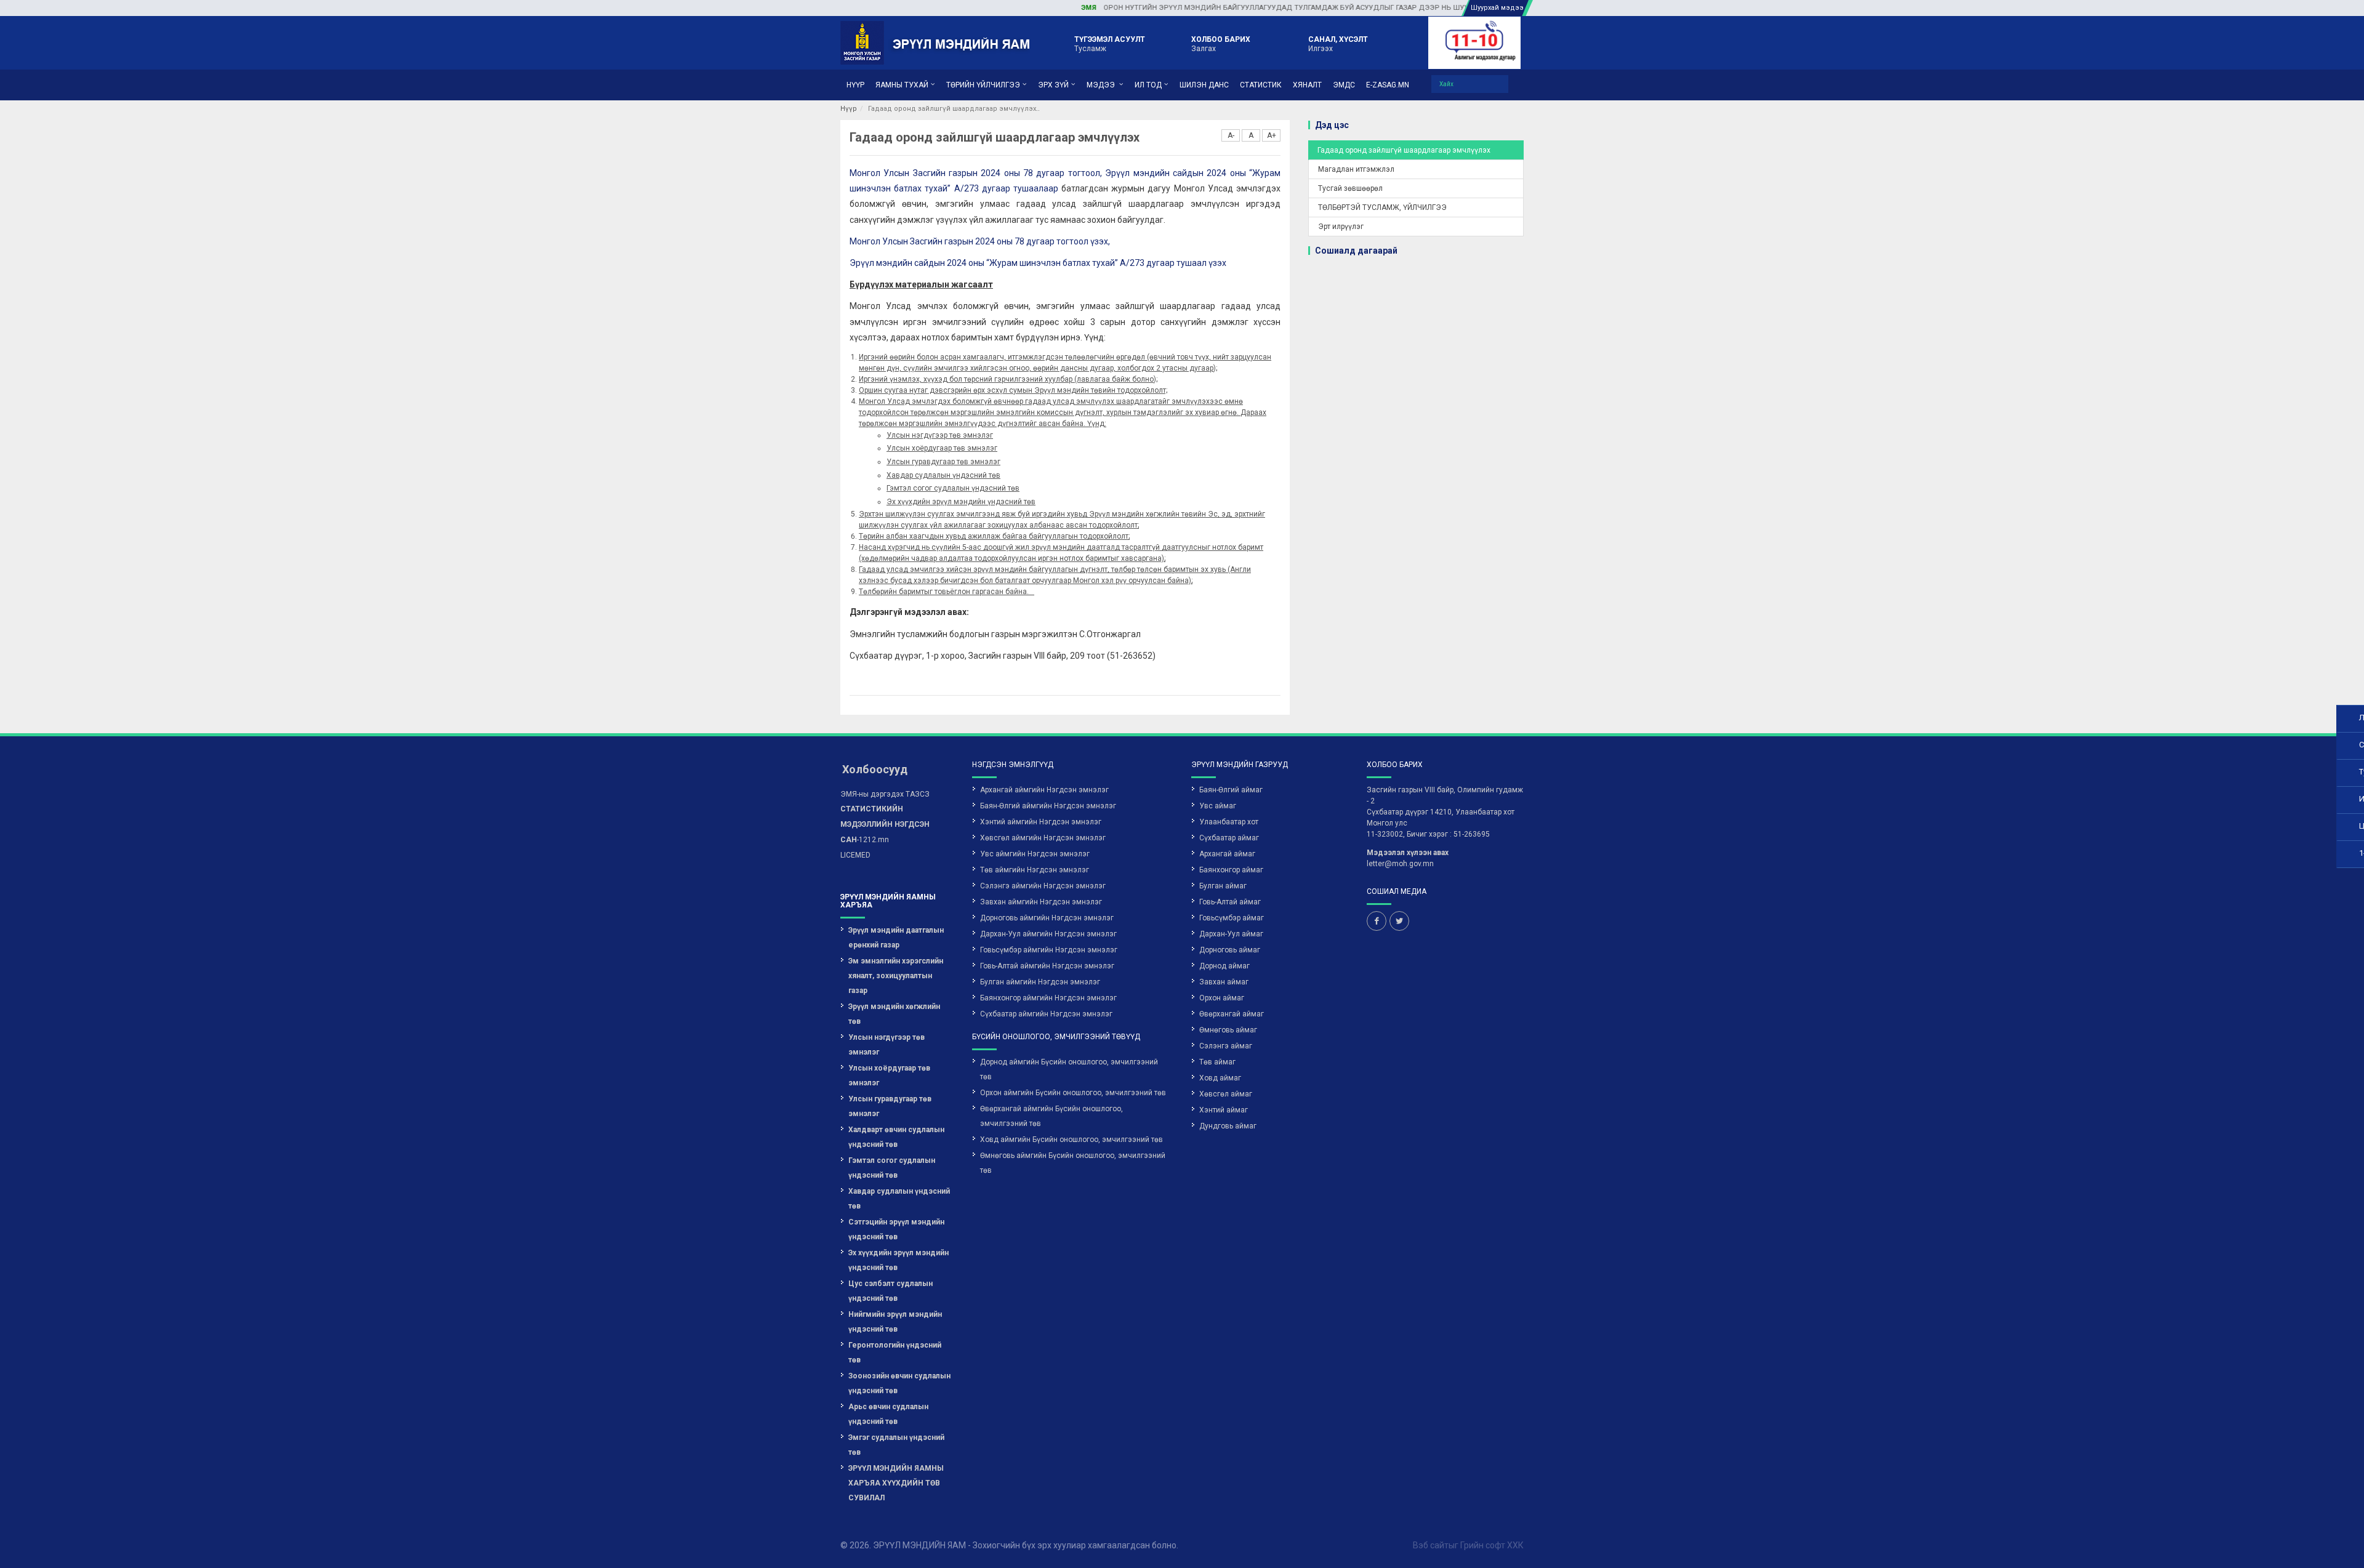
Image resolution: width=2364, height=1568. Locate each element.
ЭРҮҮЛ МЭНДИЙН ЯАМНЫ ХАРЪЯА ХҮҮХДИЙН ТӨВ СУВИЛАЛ (896, 1483)
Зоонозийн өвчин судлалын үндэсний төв (899, 1383)
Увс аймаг (1218, 806)
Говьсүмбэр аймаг (1232, 918)
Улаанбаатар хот (1229, 822)
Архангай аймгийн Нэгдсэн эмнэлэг (1044, 790)
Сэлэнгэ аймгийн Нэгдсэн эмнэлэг (1043, 886)
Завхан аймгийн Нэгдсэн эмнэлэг (1041, 902)
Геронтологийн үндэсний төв (895, 1353)
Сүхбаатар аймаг (1229, 838)
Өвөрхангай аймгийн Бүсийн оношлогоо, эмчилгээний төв (1051, 1116)
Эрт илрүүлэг (1341, 227)
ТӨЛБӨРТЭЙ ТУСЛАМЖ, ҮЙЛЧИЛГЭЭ (1382, 207)
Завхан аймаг (1224, 982)
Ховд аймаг (1220, 1078)
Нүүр (849, 109)
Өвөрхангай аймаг (1232, 1014)
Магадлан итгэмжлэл (1356, 169)
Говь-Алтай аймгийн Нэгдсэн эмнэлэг (1047, 966)
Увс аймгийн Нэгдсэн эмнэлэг (1035, 854)
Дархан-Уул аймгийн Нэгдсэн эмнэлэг (1048, 934)
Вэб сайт (1431, 1545)
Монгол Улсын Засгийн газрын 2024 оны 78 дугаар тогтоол (975, 173)
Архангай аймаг (1227, 854)
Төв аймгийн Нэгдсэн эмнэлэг (1035, 870)
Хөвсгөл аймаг (1226, 1094)
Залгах (1221, 44)
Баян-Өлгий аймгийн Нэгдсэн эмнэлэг (1048, 806)
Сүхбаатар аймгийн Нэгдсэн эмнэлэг (1046, 1014)
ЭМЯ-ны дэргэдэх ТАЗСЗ (885, 794)
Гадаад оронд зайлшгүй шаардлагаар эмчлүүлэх (1404, 150)
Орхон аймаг (1222, 998)
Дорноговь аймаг (1230, 950)
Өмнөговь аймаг (1228, 1030)
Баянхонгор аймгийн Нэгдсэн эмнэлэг (1048, 998)
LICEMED (855, 855)
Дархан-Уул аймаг (1231, 934)
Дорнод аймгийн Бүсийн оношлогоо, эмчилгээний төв (1069, 1069)
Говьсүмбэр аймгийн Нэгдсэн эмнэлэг (1049, 950)
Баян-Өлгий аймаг (1231, 790)
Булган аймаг (1223, 886)
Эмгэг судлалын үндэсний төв (896, 1445)
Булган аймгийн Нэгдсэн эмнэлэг (1040, 982)
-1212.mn (885, 824)
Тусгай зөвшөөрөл (1350, 188)
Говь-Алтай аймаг (1230, 902)
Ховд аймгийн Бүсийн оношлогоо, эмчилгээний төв (1071, 1140)
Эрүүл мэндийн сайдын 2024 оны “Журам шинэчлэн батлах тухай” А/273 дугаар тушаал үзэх (1038, 263)
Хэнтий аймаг (1224, 1110)
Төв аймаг (1217, 1062)
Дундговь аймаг (1228, 1126)
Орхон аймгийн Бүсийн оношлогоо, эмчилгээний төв (1073, 1093)
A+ (1272, 135)
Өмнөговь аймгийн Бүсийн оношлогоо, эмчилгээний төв (1073, 1163)
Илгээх (1338, 44)
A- (1231, 135)
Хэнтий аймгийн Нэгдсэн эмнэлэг (1041, 822)
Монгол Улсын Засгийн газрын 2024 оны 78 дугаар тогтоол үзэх (979, 241)
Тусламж (1110, 44)
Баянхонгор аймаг (1231, 870)
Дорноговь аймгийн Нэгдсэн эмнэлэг (1047, 918)
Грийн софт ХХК (1492, 1545)
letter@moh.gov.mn (1400, 864)
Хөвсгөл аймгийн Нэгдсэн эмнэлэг (1043, 838)
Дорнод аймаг (1224, 966)
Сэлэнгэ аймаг (1226, 1046)
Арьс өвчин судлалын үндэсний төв (888, 1414)
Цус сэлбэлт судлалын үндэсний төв (891, 1291)
